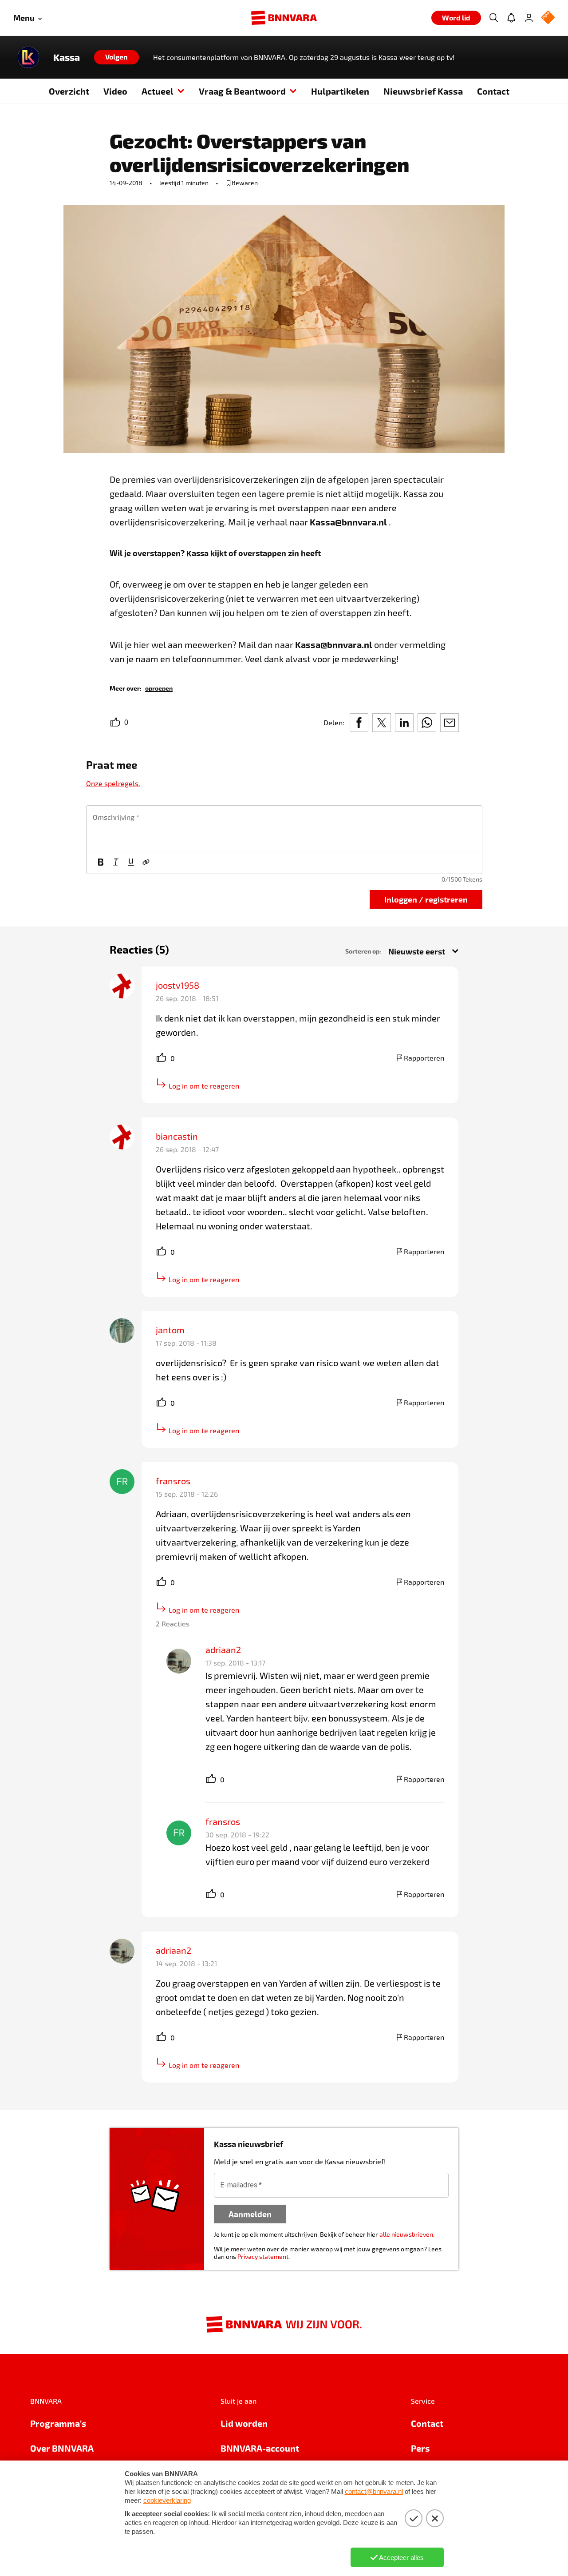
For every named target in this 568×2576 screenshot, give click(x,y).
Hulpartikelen (340, 91)
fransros (173, 1481)
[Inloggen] (529, 18)
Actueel (158, 91)
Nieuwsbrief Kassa (423, 91)
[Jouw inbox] (511, 18)
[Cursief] (116, 863)
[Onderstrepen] (131, 863)
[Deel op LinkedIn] (404, 723)
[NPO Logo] (548, 18)
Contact (493, 91)
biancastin (177, 1136)
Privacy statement (263, 2256)
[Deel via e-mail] (450, 723)
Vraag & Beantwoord (242, 91)
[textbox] (284, 829)
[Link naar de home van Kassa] (28, 57)
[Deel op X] (382, 723)
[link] (159, 688)
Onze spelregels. (113, 783)
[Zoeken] (493, 18)
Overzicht (69, 91)
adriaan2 (223, 1650)
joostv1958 (177, 985)
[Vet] (101, 863)
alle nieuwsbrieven (406, 2234)
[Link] (146, 863)
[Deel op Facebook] (359, 723)
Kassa (67, 57)
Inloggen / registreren (426, 899)
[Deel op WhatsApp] (427, 723)
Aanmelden (250, 2214)
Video (115, 91)
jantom (170, 1330)
